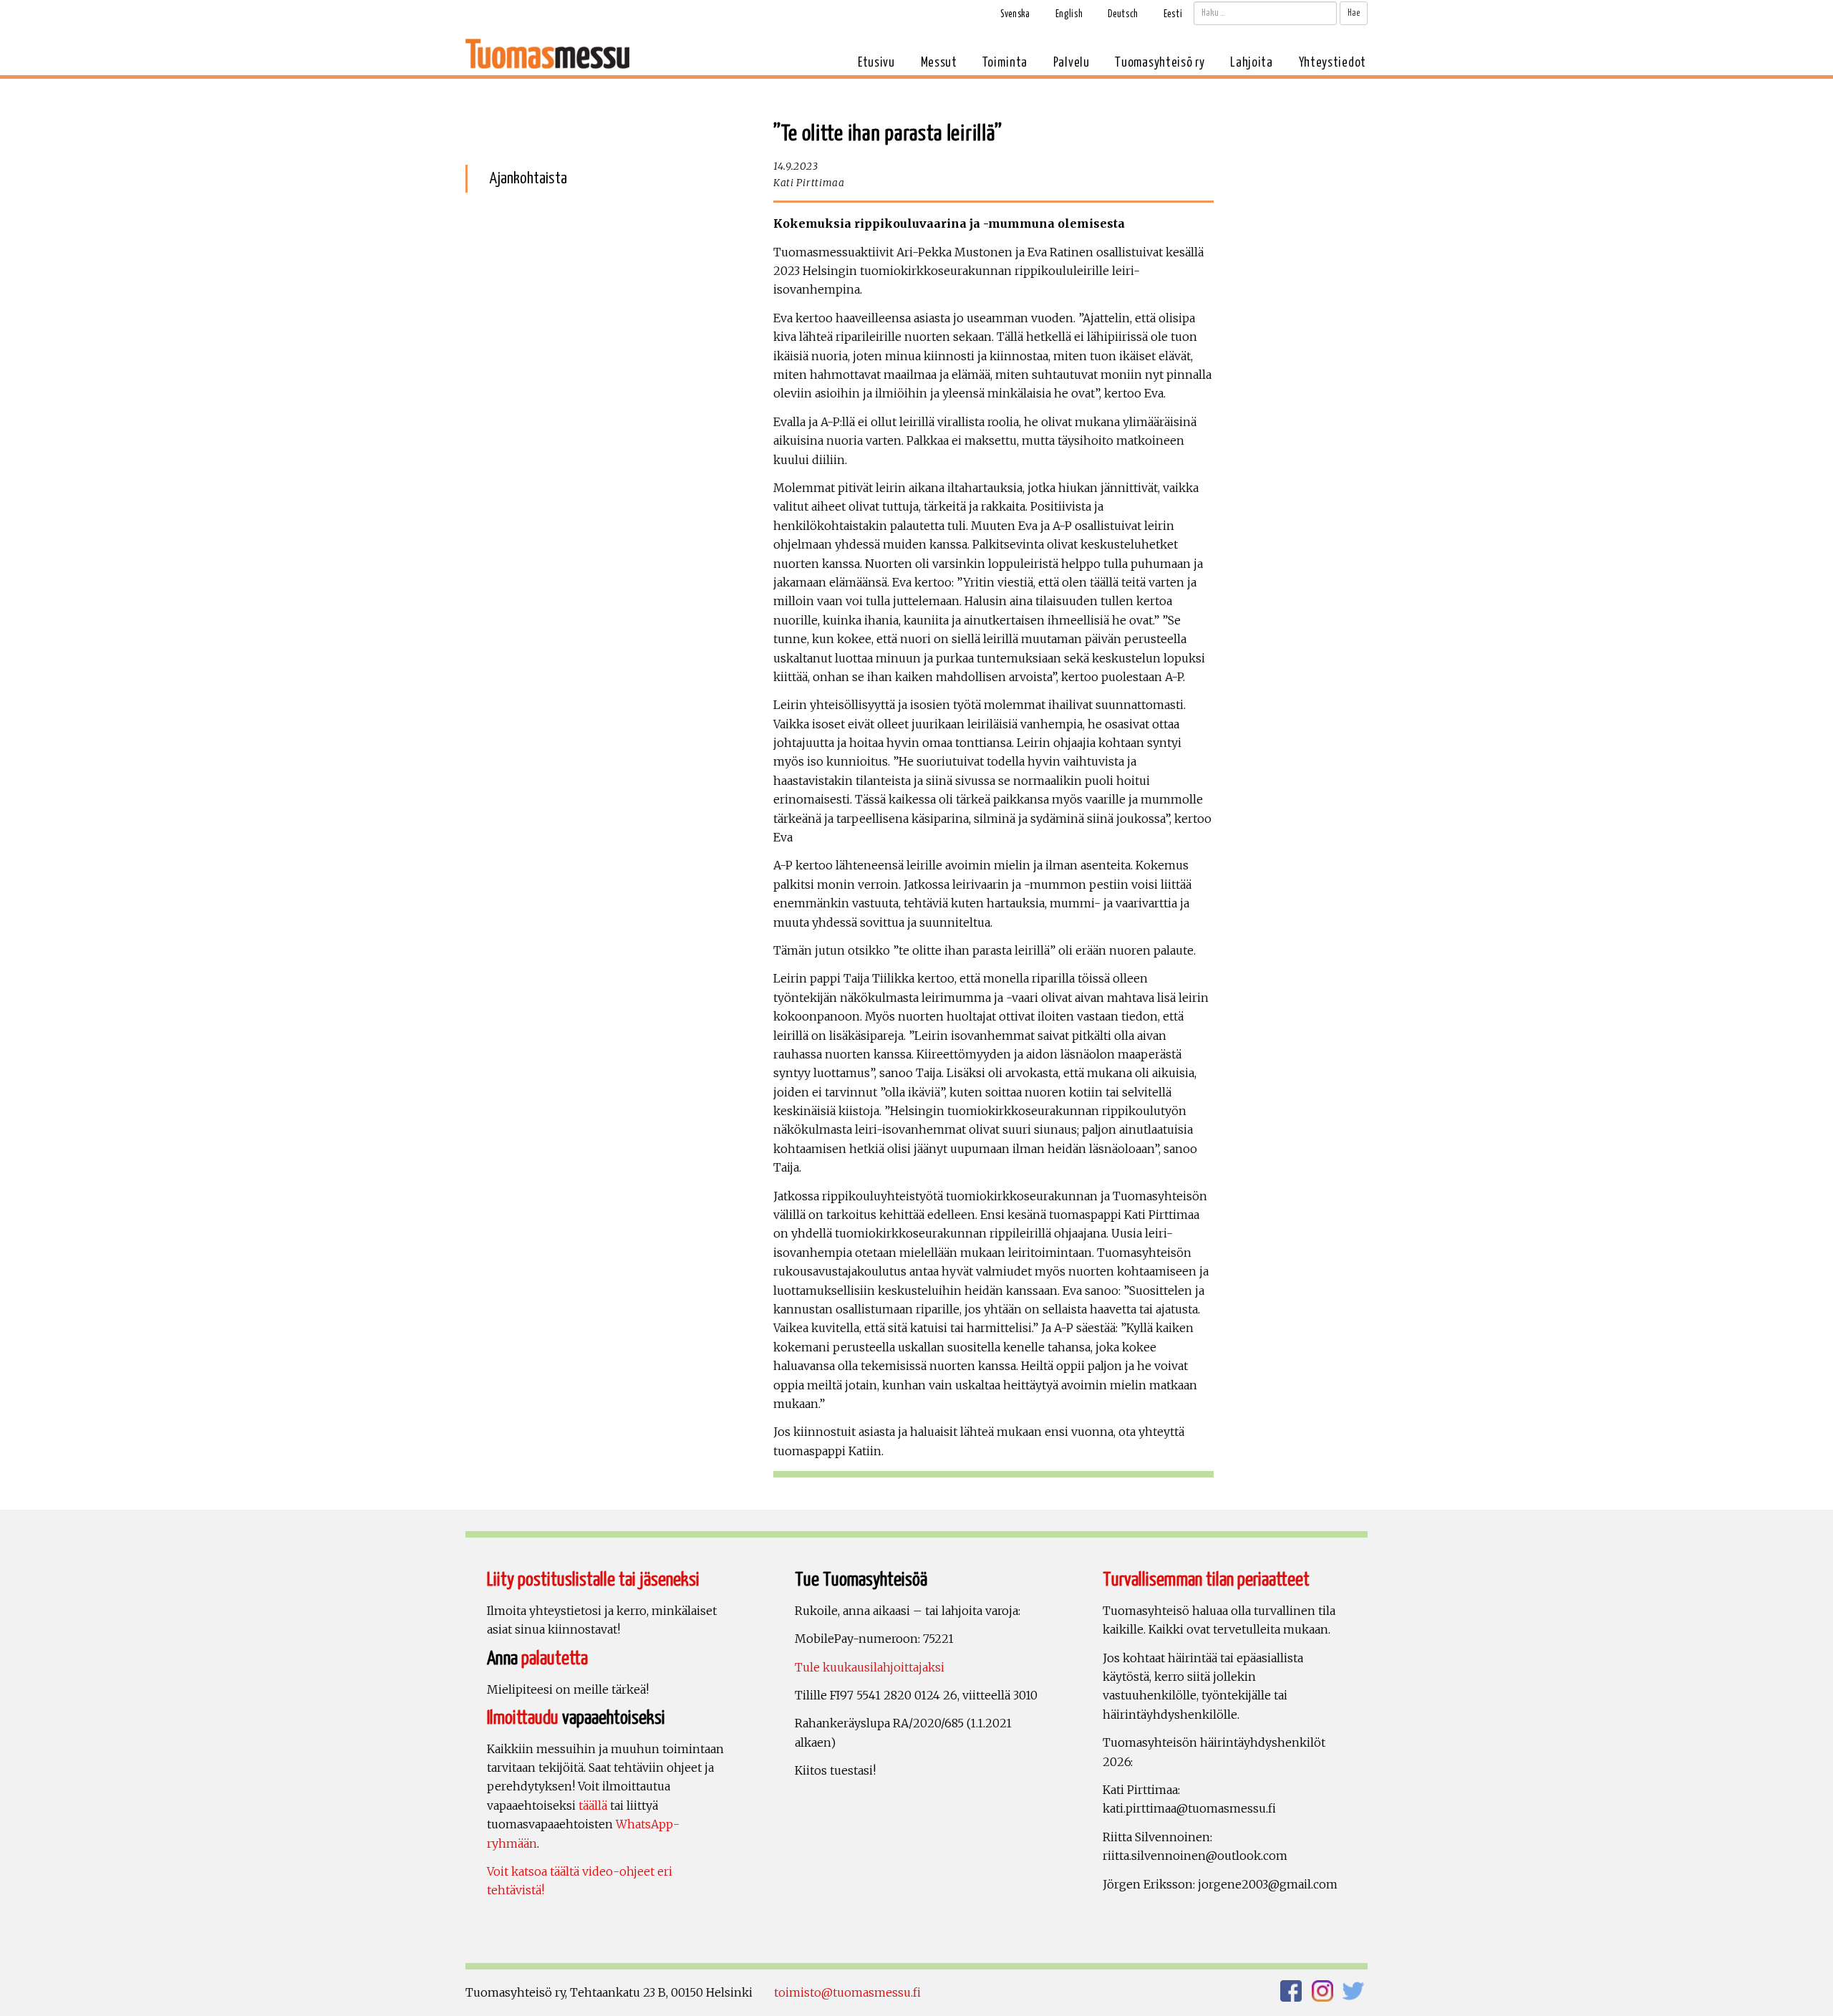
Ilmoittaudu (523, 1718)
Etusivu (876, 63)
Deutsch (1123, 14)
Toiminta (1005, 63)
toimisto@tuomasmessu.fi (847, 1992)
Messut (939, 63)
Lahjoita (1252, 63)
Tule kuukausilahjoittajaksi (870, 1667)
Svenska (1015, 14)
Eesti (1173, 14)
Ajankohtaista (528, 179)
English (1069, 14)
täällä (593, 1805)
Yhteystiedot (1333, 63)
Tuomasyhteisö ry (1160, 63)
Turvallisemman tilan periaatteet (1206, 1580)
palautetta (555, 1659)
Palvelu (1072, 63)
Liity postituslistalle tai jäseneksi (593, 1580)
